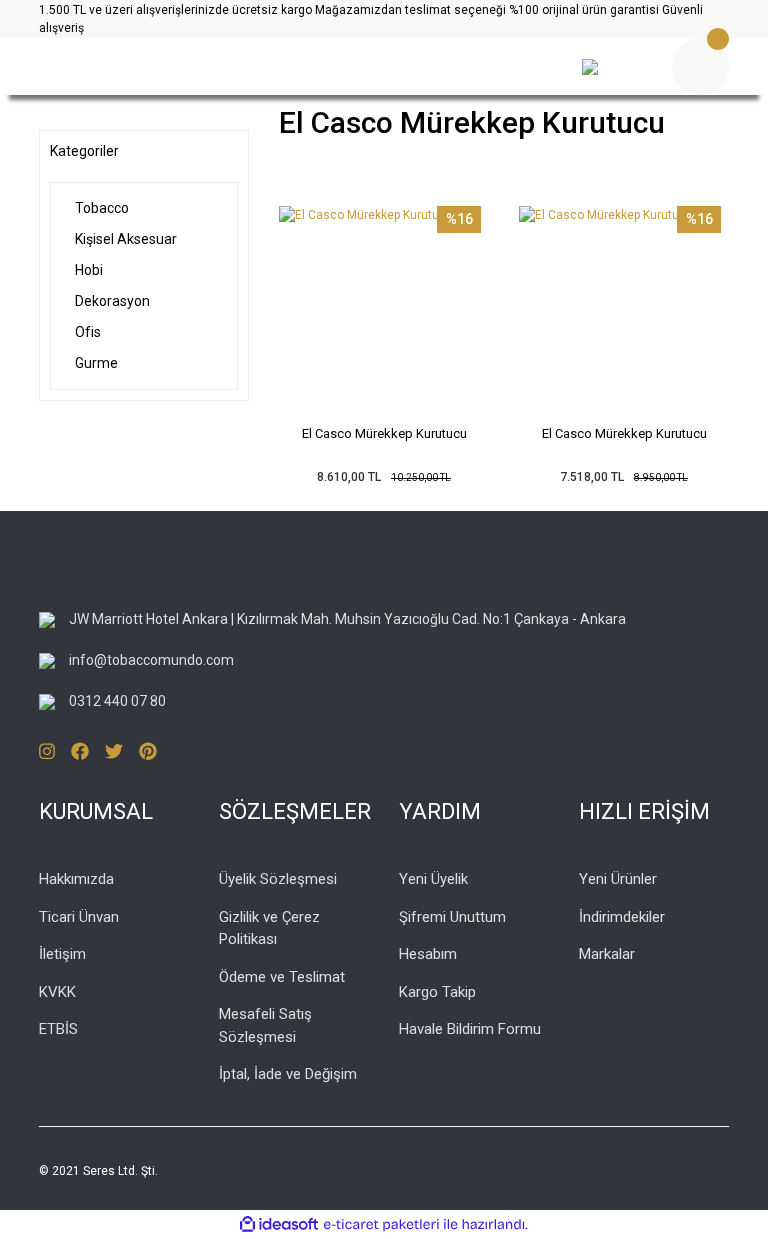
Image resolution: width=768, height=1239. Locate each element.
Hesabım (428, 954)
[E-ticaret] (381, 1224)
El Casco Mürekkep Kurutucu (384, 433)
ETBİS (58, 1029)
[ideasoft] (279, 1224)
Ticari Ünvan (79, 917)
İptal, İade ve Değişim (288, 1074)
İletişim (62, 954)
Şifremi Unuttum (452, 917)
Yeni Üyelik (433, 879)
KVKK (57, 992)
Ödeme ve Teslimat (282, 977)
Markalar (607, 954)
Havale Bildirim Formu (470, 1029)
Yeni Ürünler (618, 879)
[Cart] (700, 66)
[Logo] (264, 67)
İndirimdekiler (622, 917)
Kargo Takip (437, 992)
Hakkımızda (76, 879)
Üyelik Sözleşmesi (278, 879)
